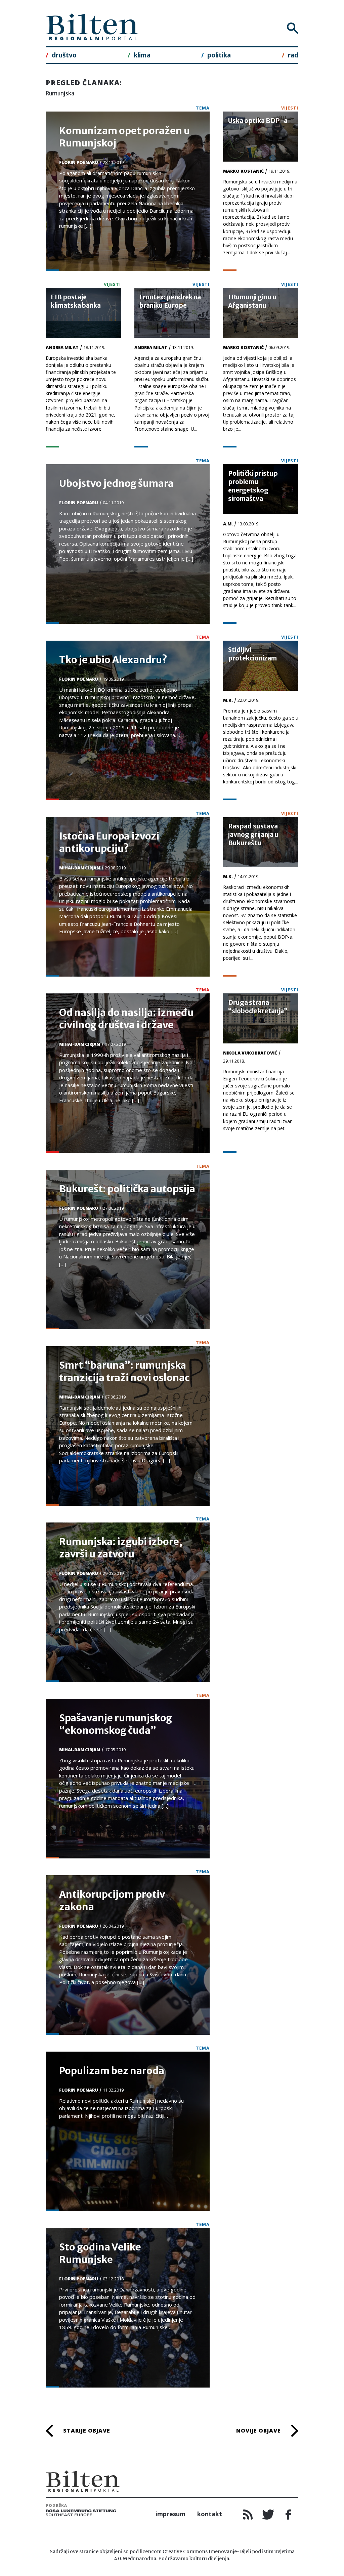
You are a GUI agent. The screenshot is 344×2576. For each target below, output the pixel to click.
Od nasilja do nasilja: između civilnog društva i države (126, 1019)
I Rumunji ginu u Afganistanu (252, 301)
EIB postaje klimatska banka (76, 301)
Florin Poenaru (79, 162)
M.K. (228, 700)
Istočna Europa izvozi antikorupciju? (109, 842)
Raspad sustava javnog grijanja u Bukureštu (253, 834)
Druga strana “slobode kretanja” (258, 1007)
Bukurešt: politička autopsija (127, 1189)
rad (293, 55)
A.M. (228, 524)
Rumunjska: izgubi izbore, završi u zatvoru (121, 1548)
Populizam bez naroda (112, 2071)
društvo (64, 55)
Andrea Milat (62, 347)
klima (142, 55)
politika (219, 55)
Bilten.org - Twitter (268, 2515)
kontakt (210, 2514)
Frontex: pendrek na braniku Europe (170, 301)
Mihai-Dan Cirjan (80, 868)
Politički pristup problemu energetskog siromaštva (253, 486)
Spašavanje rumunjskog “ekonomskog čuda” (116, 1724)
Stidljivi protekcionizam (252, 654)
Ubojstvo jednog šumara (116, 483)
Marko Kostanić (243, 171)
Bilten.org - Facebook (288, 2515)
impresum (170, 2514)
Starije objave (87, 2431)
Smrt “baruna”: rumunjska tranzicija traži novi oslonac (124, 1371)
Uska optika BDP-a (258, 121)
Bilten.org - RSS (248, 2515)
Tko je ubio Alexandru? (113, 660)
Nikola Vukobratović (250, 1053)
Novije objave (259, 2431)
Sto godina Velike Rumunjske (100, 2253)
